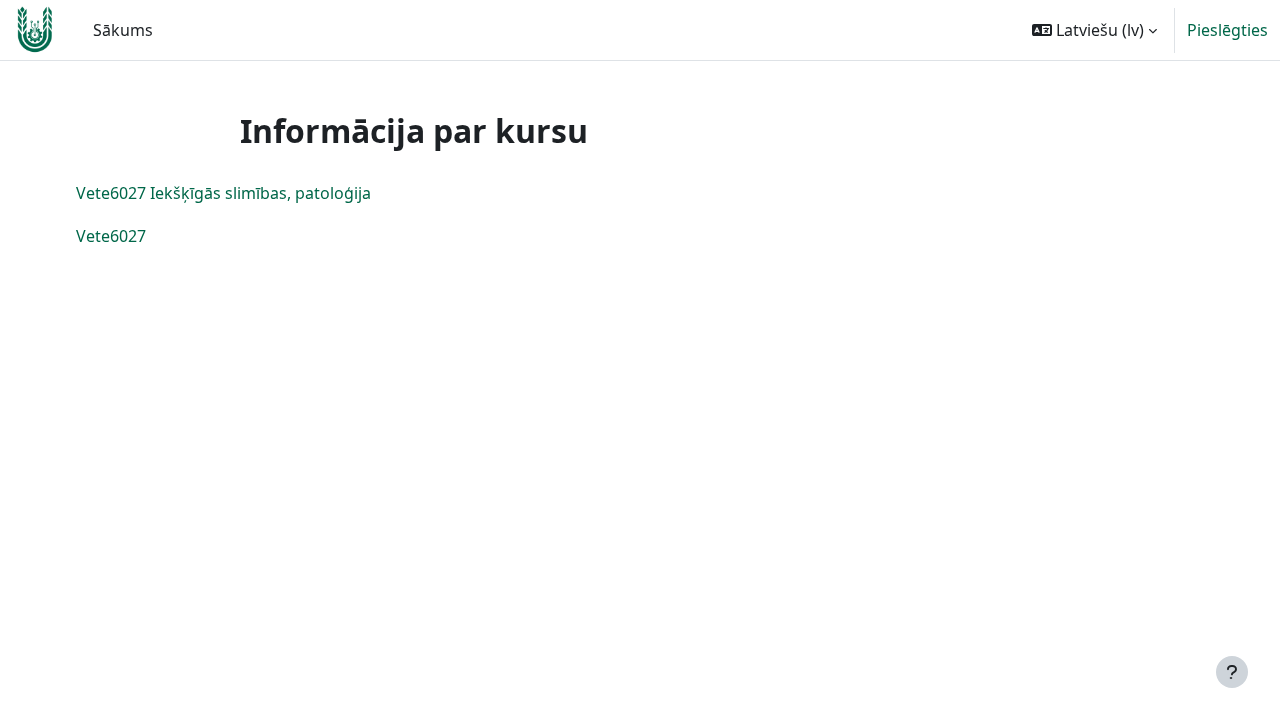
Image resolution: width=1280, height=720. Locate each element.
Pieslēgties (1227, 30)
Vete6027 (111, 236)
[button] (1094, 30)
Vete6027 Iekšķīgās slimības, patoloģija (223, 193)
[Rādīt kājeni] (1232, 672)
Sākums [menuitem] (123, 30)
